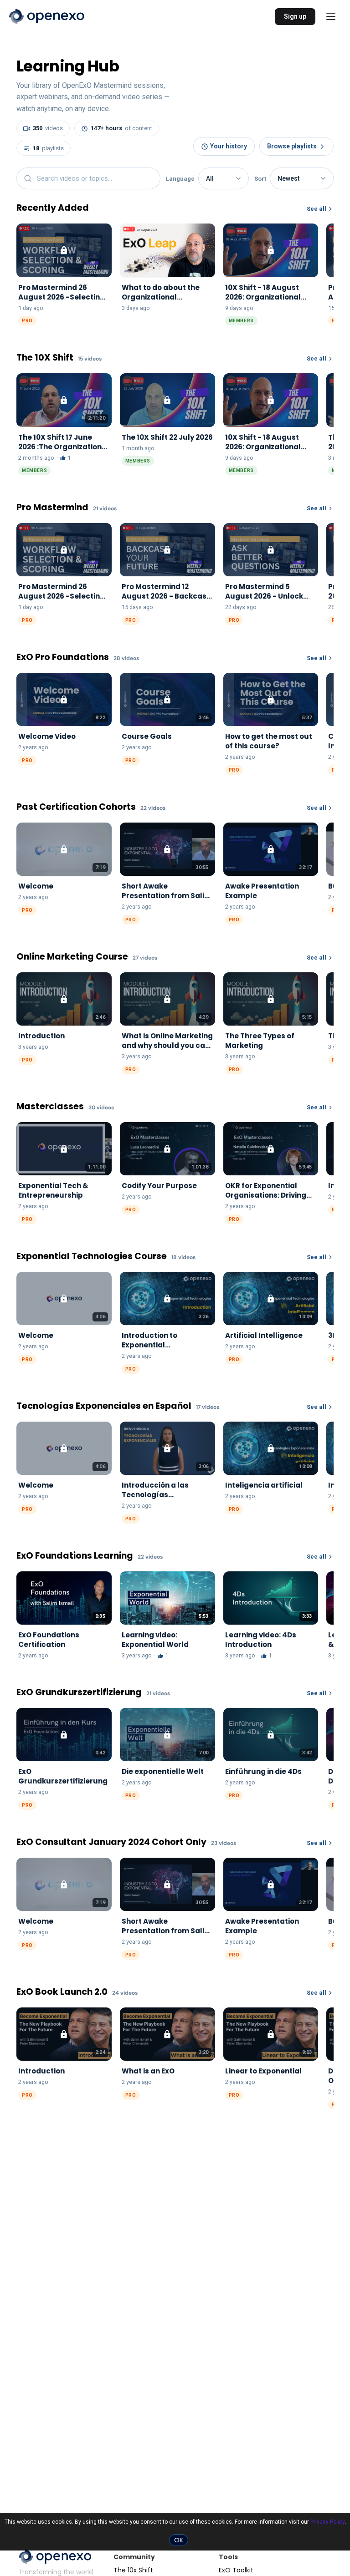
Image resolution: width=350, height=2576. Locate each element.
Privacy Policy (327, 2522)
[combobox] (88, 178)
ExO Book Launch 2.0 (62, 1992)
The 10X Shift (45, 358)
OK (179, 2540)
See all (317, 209)
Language (180, 179)
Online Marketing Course (72, 957)
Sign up (295, 16)
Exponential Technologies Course (92, 1257)
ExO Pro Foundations (63, 658)
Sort (260, 179)
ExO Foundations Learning (75, 1556)
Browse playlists (292, 146)
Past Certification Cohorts (76, 807)
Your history (229, 146)
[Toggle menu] (331, 16)
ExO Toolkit (236, 2570)
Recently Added (53, 208)
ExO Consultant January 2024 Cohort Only (111, 1842)
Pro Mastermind (52, 508)
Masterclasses (50, 1107)
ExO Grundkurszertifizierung (79, 1693)
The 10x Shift (133, 2570)
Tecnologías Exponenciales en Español (104, 1406)
